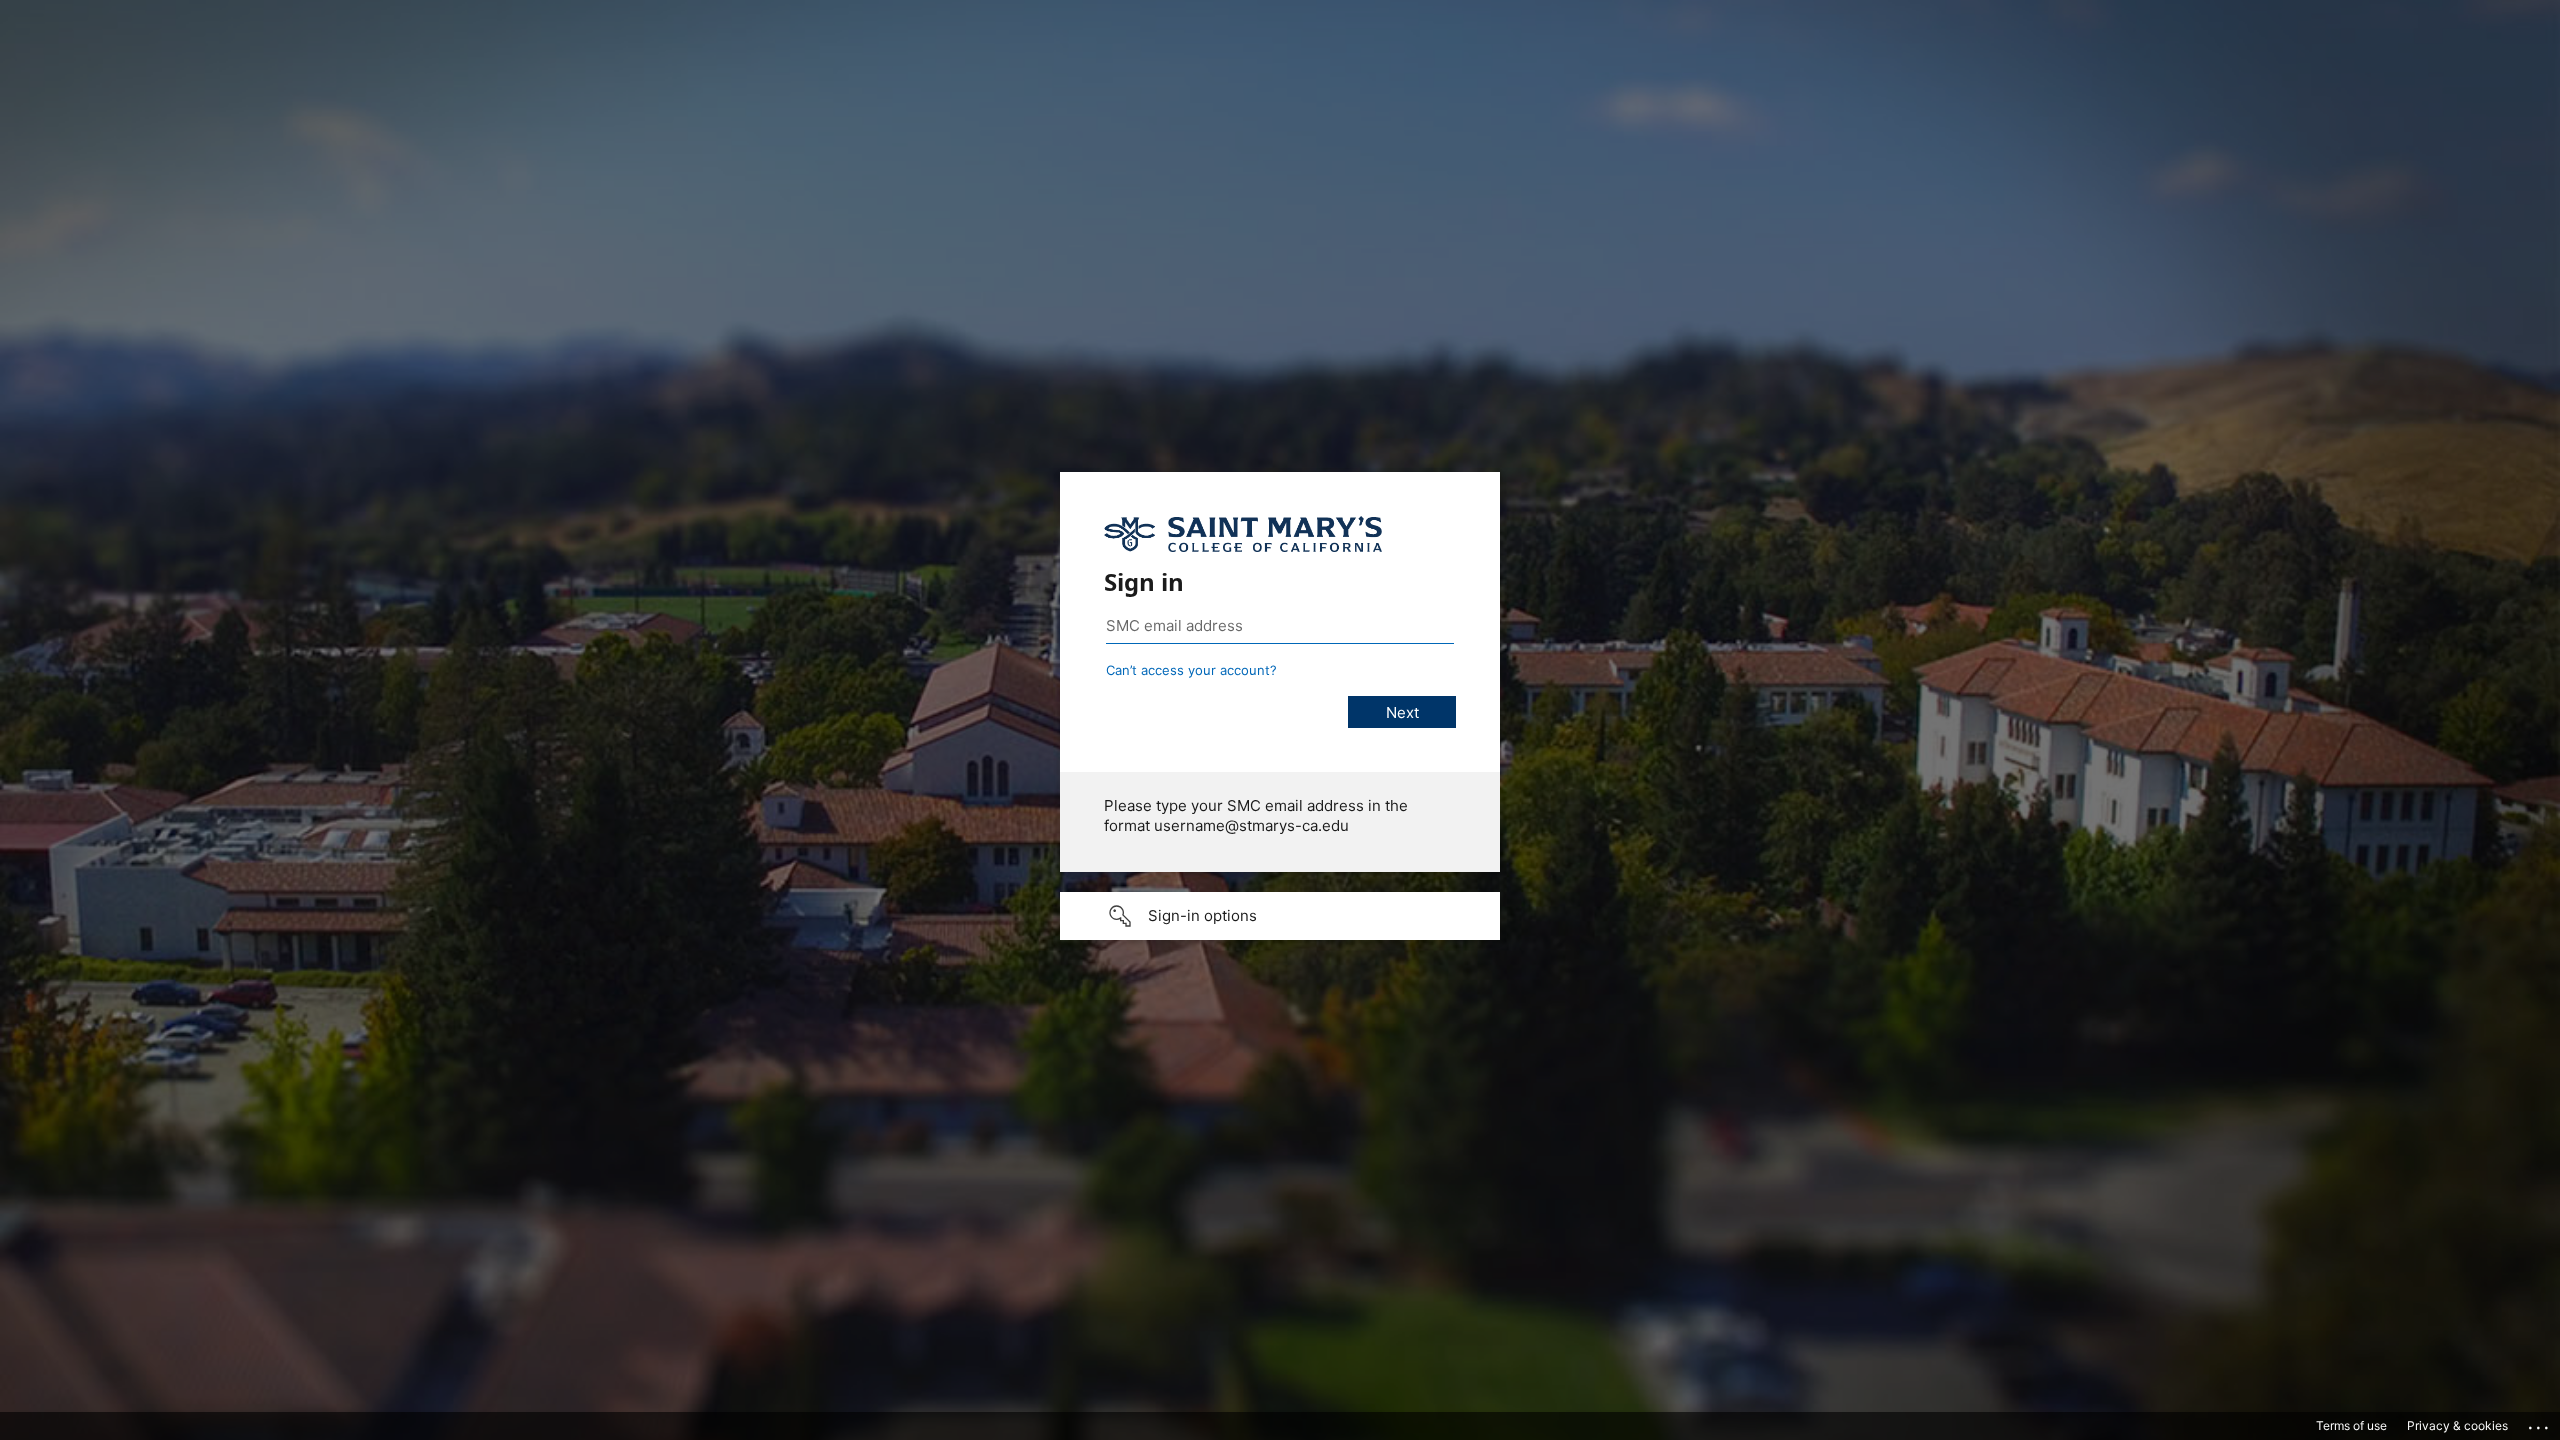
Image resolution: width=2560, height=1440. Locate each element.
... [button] (2540, 1423)
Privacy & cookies (2457, 1425)
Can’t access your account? (1191, 670)
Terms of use (2351, 1425)
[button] (1280, 916)
